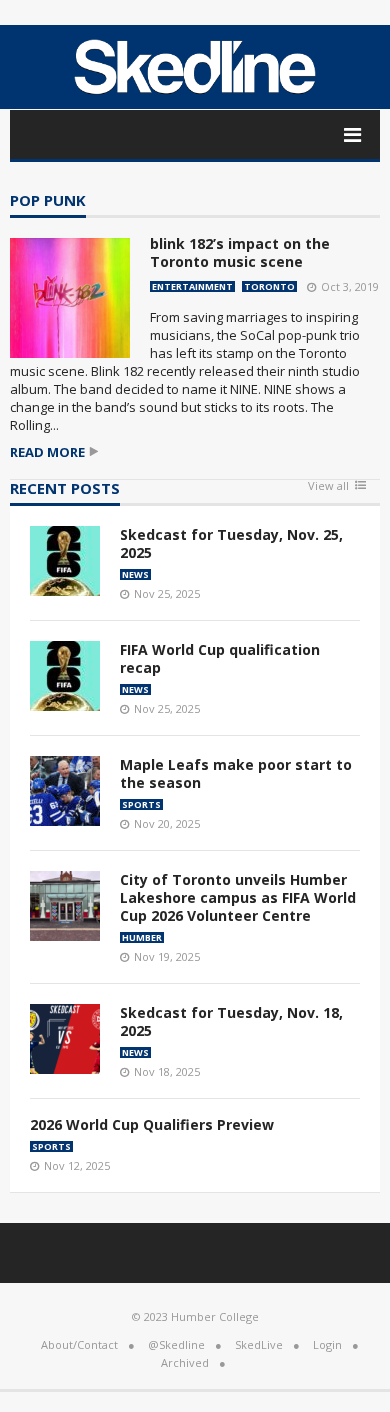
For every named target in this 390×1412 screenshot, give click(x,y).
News (135, 574)
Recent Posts (65, 489)
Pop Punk (48, 201)
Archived (185, 1362)
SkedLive (259, 1344)
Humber (142, 937)
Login (327, 1344)
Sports (141, 804)
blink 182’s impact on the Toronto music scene (240, 252)
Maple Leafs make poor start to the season (236, 773)
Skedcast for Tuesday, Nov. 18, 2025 (231, 1021)
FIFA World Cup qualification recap (220, 658)
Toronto (269, 286)
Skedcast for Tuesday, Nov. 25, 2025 (231, 543)
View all (328, 486)
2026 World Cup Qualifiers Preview (152, 1124)
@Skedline (176, 1344)
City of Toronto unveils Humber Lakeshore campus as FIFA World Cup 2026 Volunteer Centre (238, 897)
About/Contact (79, 1344)
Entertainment (192, 286)
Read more (47, 452)
